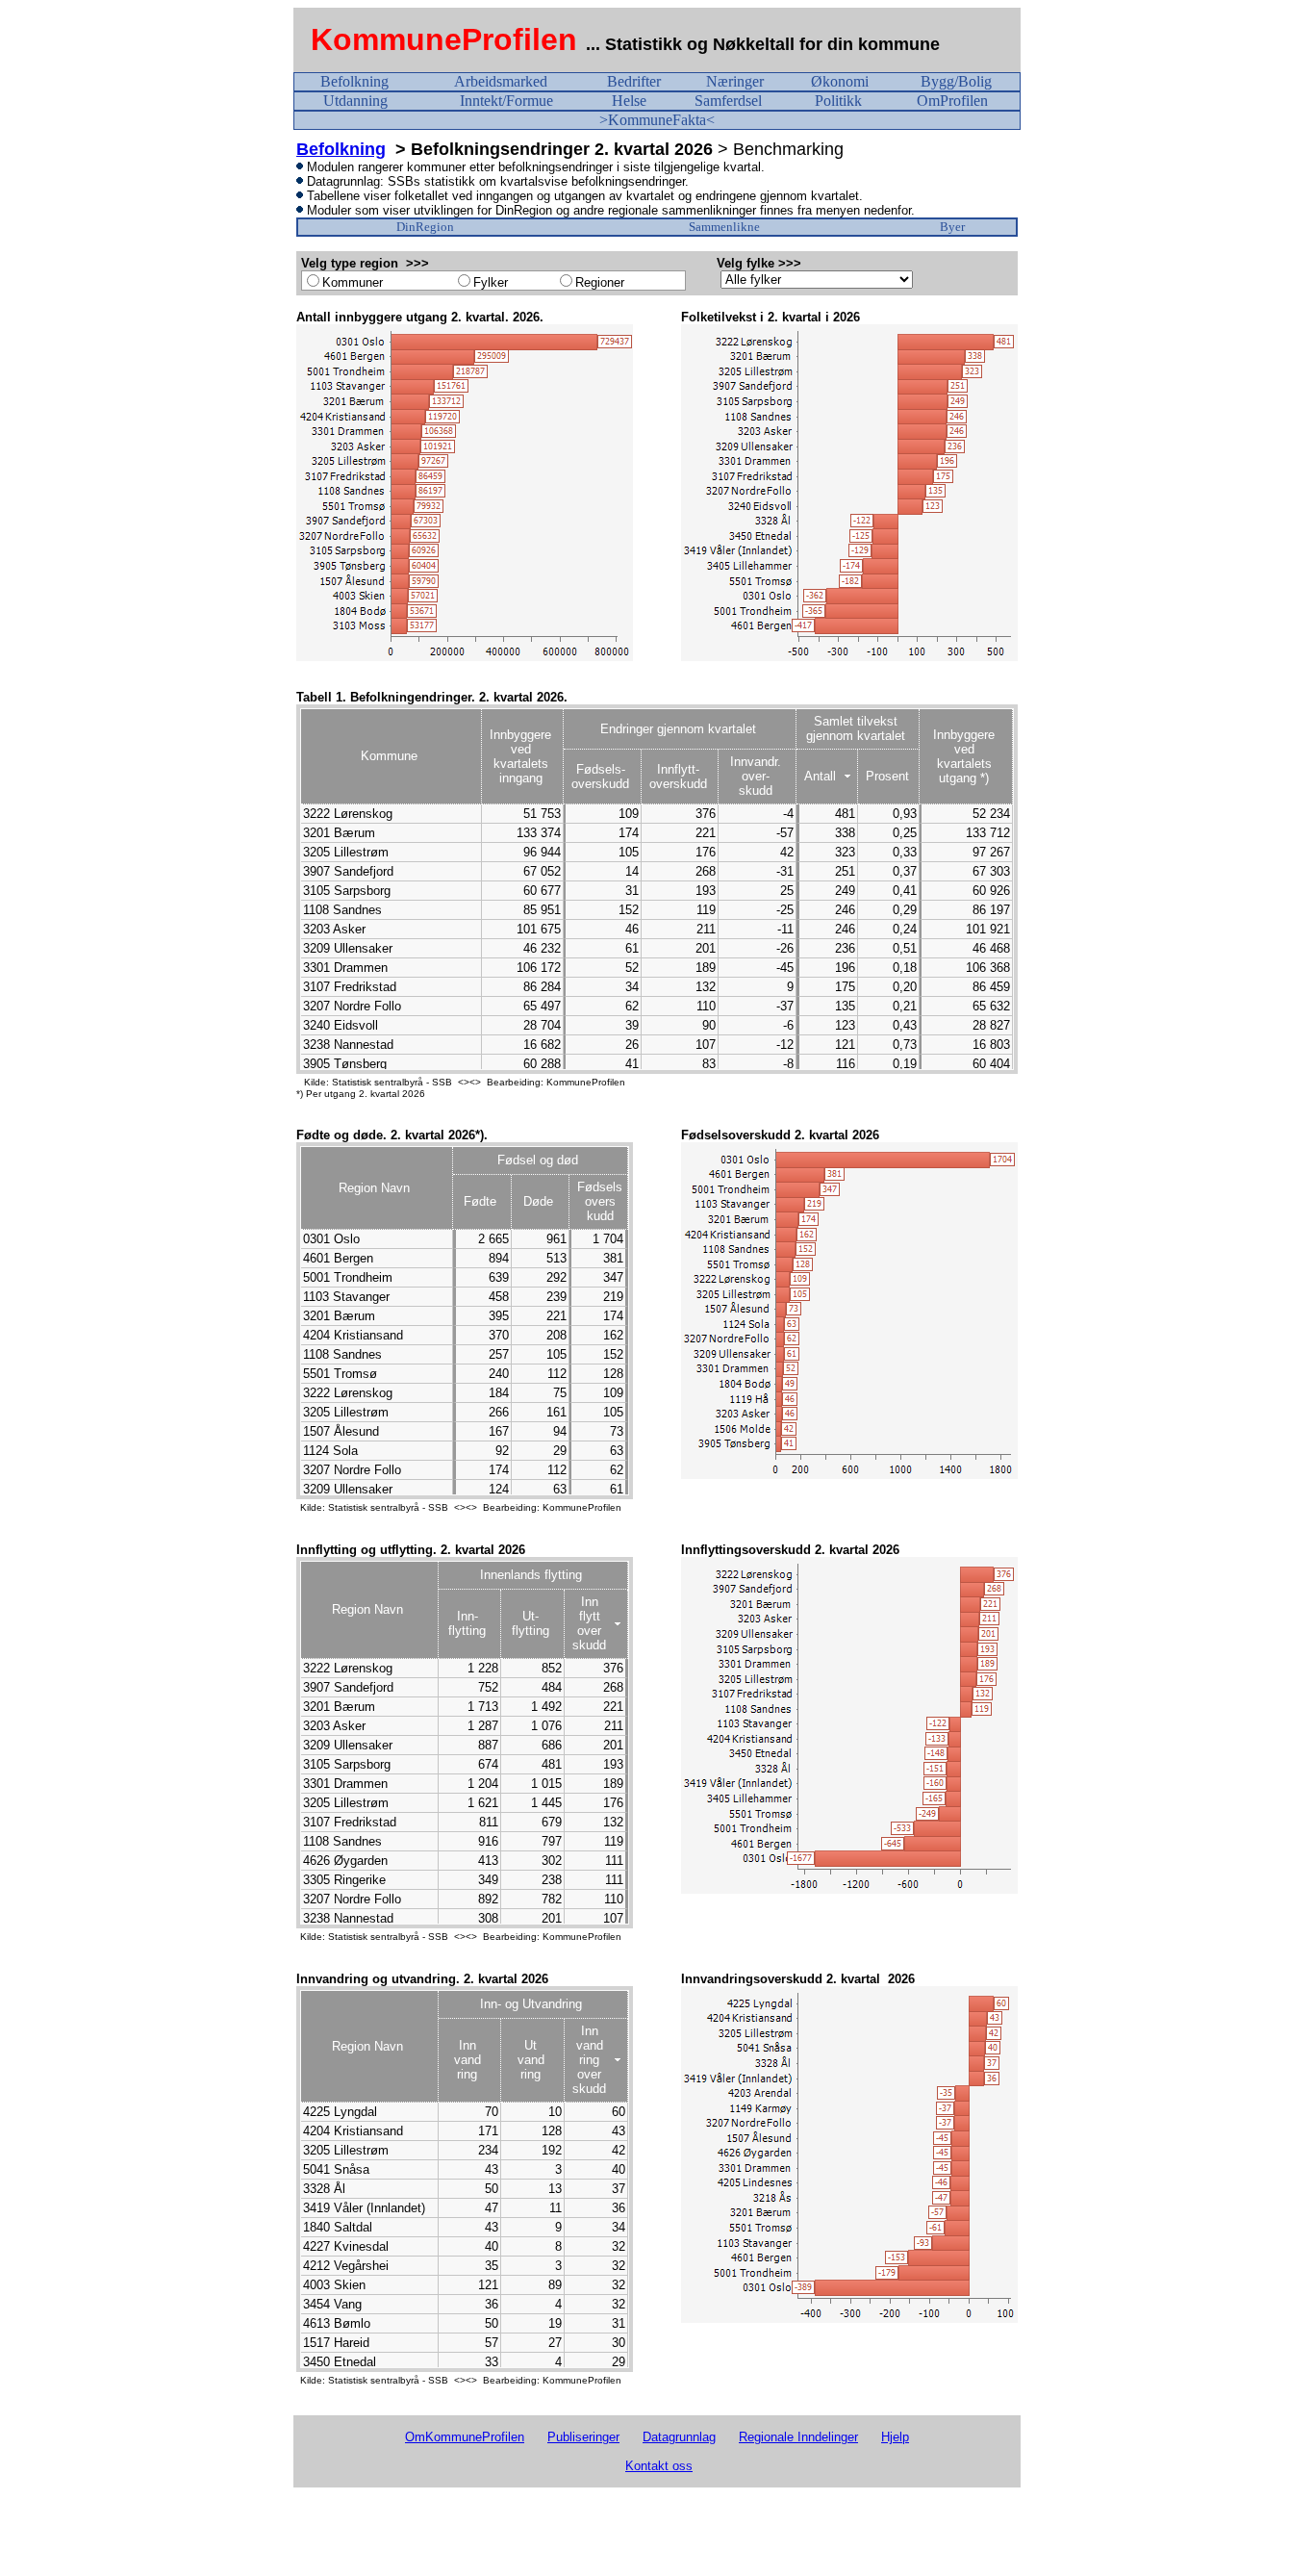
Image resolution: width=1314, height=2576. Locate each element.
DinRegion (425, 227)
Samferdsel (728, 101)
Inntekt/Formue (506, 101)
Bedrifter (634, 81)
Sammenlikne (724, 227)
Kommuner (353, 282)
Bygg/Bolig (956, 81)
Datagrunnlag (679, 2437)
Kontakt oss (659, 2466)
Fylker (491, 282)
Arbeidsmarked (501, 81)
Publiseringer (583, 2437)
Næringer (735, 81)
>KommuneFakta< (657, 120)
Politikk (838, 101)
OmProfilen (952, 101)
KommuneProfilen (444, 39)
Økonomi (840, 81)
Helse (629, 101)
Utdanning (355, 101)
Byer (952, 227)
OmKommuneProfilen (465, 2437)
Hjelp (895, 2437)
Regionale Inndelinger (798, 2437)
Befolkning (354, 81)
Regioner (600, 282)
